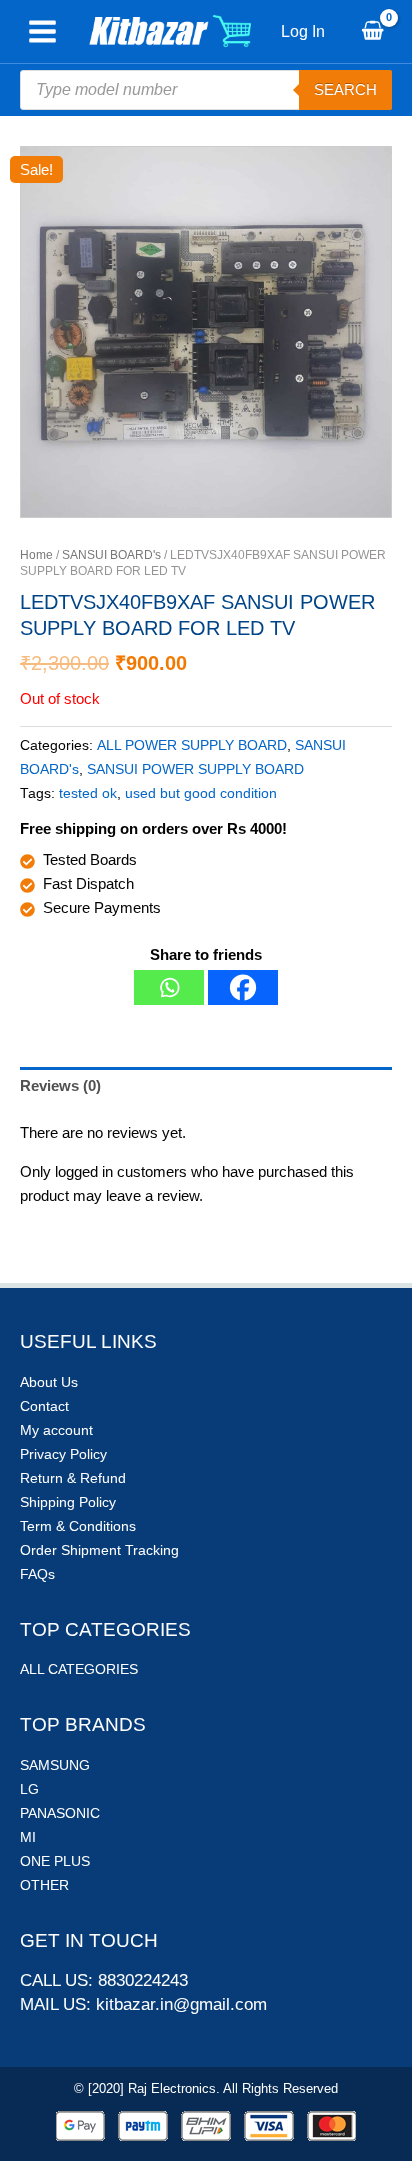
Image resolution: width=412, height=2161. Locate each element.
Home (36, 555)
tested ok (88, 793)
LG (29, 1789)
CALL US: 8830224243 (104, 1980)
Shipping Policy (68, 1502)
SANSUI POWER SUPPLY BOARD (195, 769)
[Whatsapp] (169, 987)
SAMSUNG (55, 1765)
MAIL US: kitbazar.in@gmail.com (143, 2004)
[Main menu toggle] (42, 32)
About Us (49, 1382)
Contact (44, 1406)
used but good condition (201, 793)
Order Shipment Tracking (99, 1550)
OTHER (44, 1885)
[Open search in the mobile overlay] (206, 90)
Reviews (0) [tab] (60, 1085)
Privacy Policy (63, 1454)
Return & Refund (73, 1478)
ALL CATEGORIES (79, 1669)
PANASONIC (60, 1813)
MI (28, 1837)
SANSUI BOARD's (111, 555)
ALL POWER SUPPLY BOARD (192, 745)
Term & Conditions (78, 1526)
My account (56, 1430)
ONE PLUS (55, 1861)
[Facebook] (243, 987)
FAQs (37, 1574)
